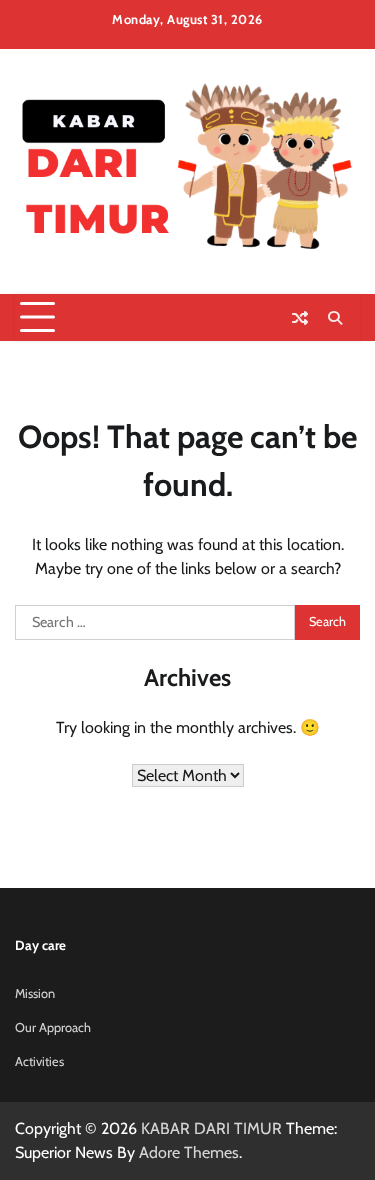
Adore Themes (189, 1152)
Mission (35, 993)
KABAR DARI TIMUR (211, 1128)
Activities (39, 1061)
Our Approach (53, 1027)
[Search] (335, 318)
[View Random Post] (300, 318)
